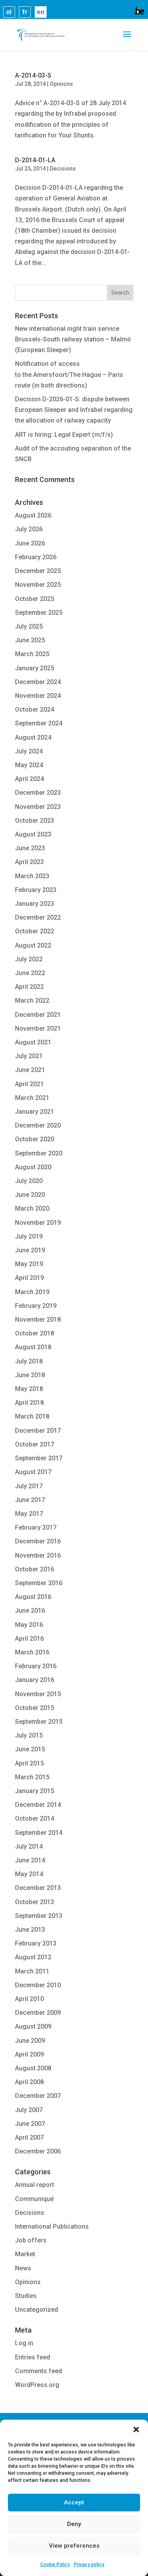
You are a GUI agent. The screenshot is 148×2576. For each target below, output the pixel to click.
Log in (24, 2343)
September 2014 (39, 1833)
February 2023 (36, 890)
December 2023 (38, 793)
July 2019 (29, 1236)
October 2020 (35, 1139)
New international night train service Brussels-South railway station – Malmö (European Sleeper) (73, 339)
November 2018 (38, 1320)
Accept (74, 2502)
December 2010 (38, 1985)
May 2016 (29, 1625)
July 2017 (29, 1486)
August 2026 (33, 515)
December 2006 (38, 2151)
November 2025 (38, 585)
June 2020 (30, 1195)
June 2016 (30, 1611)
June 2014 (30, 1860)
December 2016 (38, 1541)
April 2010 (29, 1999)
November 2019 (38, 1223)
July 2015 (29, 1735)
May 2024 (29, 765)
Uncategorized (37, 2310)
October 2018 (35, 1333)
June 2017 (30, 1500)
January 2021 (35, 1112)
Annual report (35, 2185)
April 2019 (29, 1278)
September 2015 (39, 1722)
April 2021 (29, 1084)
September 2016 (39, 1583)
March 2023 (32, 876)
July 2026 (29, 529)
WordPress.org (37, 2385)
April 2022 (29, 987)
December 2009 (38, 2013)
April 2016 (29, 1639)
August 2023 (33, 834)
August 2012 (33, 1957)
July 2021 (29, 1056)
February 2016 (36, 1666)
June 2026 (30, 543)
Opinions (61, 84)
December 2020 (38, 1125)
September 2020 (39, 1153)
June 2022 (30, 973)
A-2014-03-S (33, 75)
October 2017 (35, 1444)
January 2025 (35, 668)
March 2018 (32, 1416)
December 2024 (38, 682)
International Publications (52, 2226)
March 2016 (32, 1652)
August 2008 (33, 2068)
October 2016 (35, 1569)
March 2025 (32, 654)
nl (9, 12)
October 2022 (35, 931)
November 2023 (38, 807)
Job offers (31, 2240)
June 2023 (30, 848)
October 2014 (35, 1818)
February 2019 (36, 1306)
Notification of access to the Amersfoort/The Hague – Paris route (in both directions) (69, 374)
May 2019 (29, 1264)
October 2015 (35, 1708)
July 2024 (29, 751)
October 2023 (35, 821)
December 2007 (38, 2096)
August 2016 (33, 1597)
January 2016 (35, 1680)
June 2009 (30, 2041)
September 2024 (39, 723)
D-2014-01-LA (35, 160)
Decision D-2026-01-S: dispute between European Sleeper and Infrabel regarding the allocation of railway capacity (74, 410)
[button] (136, 2429)
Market (25, 2254)
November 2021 (38, 1028)
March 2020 (32, 1208)
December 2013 (38, 1888)
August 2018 (33, 1347)
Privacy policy (89, 2565)
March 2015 (32, 1777)
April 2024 (29, 779)
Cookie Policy (55, 2565)
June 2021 (30, 1070)
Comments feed (38, 2371)
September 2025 (39, 613)
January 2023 (35, 904)
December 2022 (38, 917)
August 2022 (33, 945)
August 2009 (33, 2026)
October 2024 (35, 709)
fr (25, 12)
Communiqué (34, 2199)
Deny (74, 2524)
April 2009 (29, 2054)
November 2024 (38, 696)
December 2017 (38, 1431)
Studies (26, 2296)
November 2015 (38, 1694)
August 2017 (33, 1472)
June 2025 (30, 640)
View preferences (74, 2546)
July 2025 (29, 626)
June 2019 (30, 1250)
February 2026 (36, 557)
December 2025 (38, 571)
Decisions (63, 169)
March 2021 (32, 1098)
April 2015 (29, 1763)
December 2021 (38, 1015)
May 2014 (29, 1874)
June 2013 (30, 1930)
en (40, 12)
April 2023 (29, 862)
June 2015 (30, 1749)
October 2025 (35, 599)
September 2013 (39, 1916)
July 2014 (29, 1846)
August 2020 (33, 1167)
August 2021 (33, 1042)
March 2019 (32, 1292)
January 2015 (35, 1791)
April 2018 (29, 1403)
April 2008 (29, 2082)
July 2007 (29, 2110)
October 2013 (35, 1902)
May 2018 (29, 1389)
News (23, 2268)
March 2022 (32, 1001)
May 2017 (29, 1514)
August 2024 (33, 737)
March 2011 (32, 1971)
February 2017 (36, 1527)
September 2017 (39, 1458)
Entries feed (33, 2357)
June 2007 (30, 2124)
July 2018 (29, 1361)
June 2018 (30, 1375)
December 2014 (38, 1805)
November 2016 (38, 1555)
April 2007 (29, 2137)
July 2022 (29, 959)
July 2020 (29, 1181)
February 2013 (36, 1943)
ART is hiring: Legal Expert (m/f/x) (64, 435)
